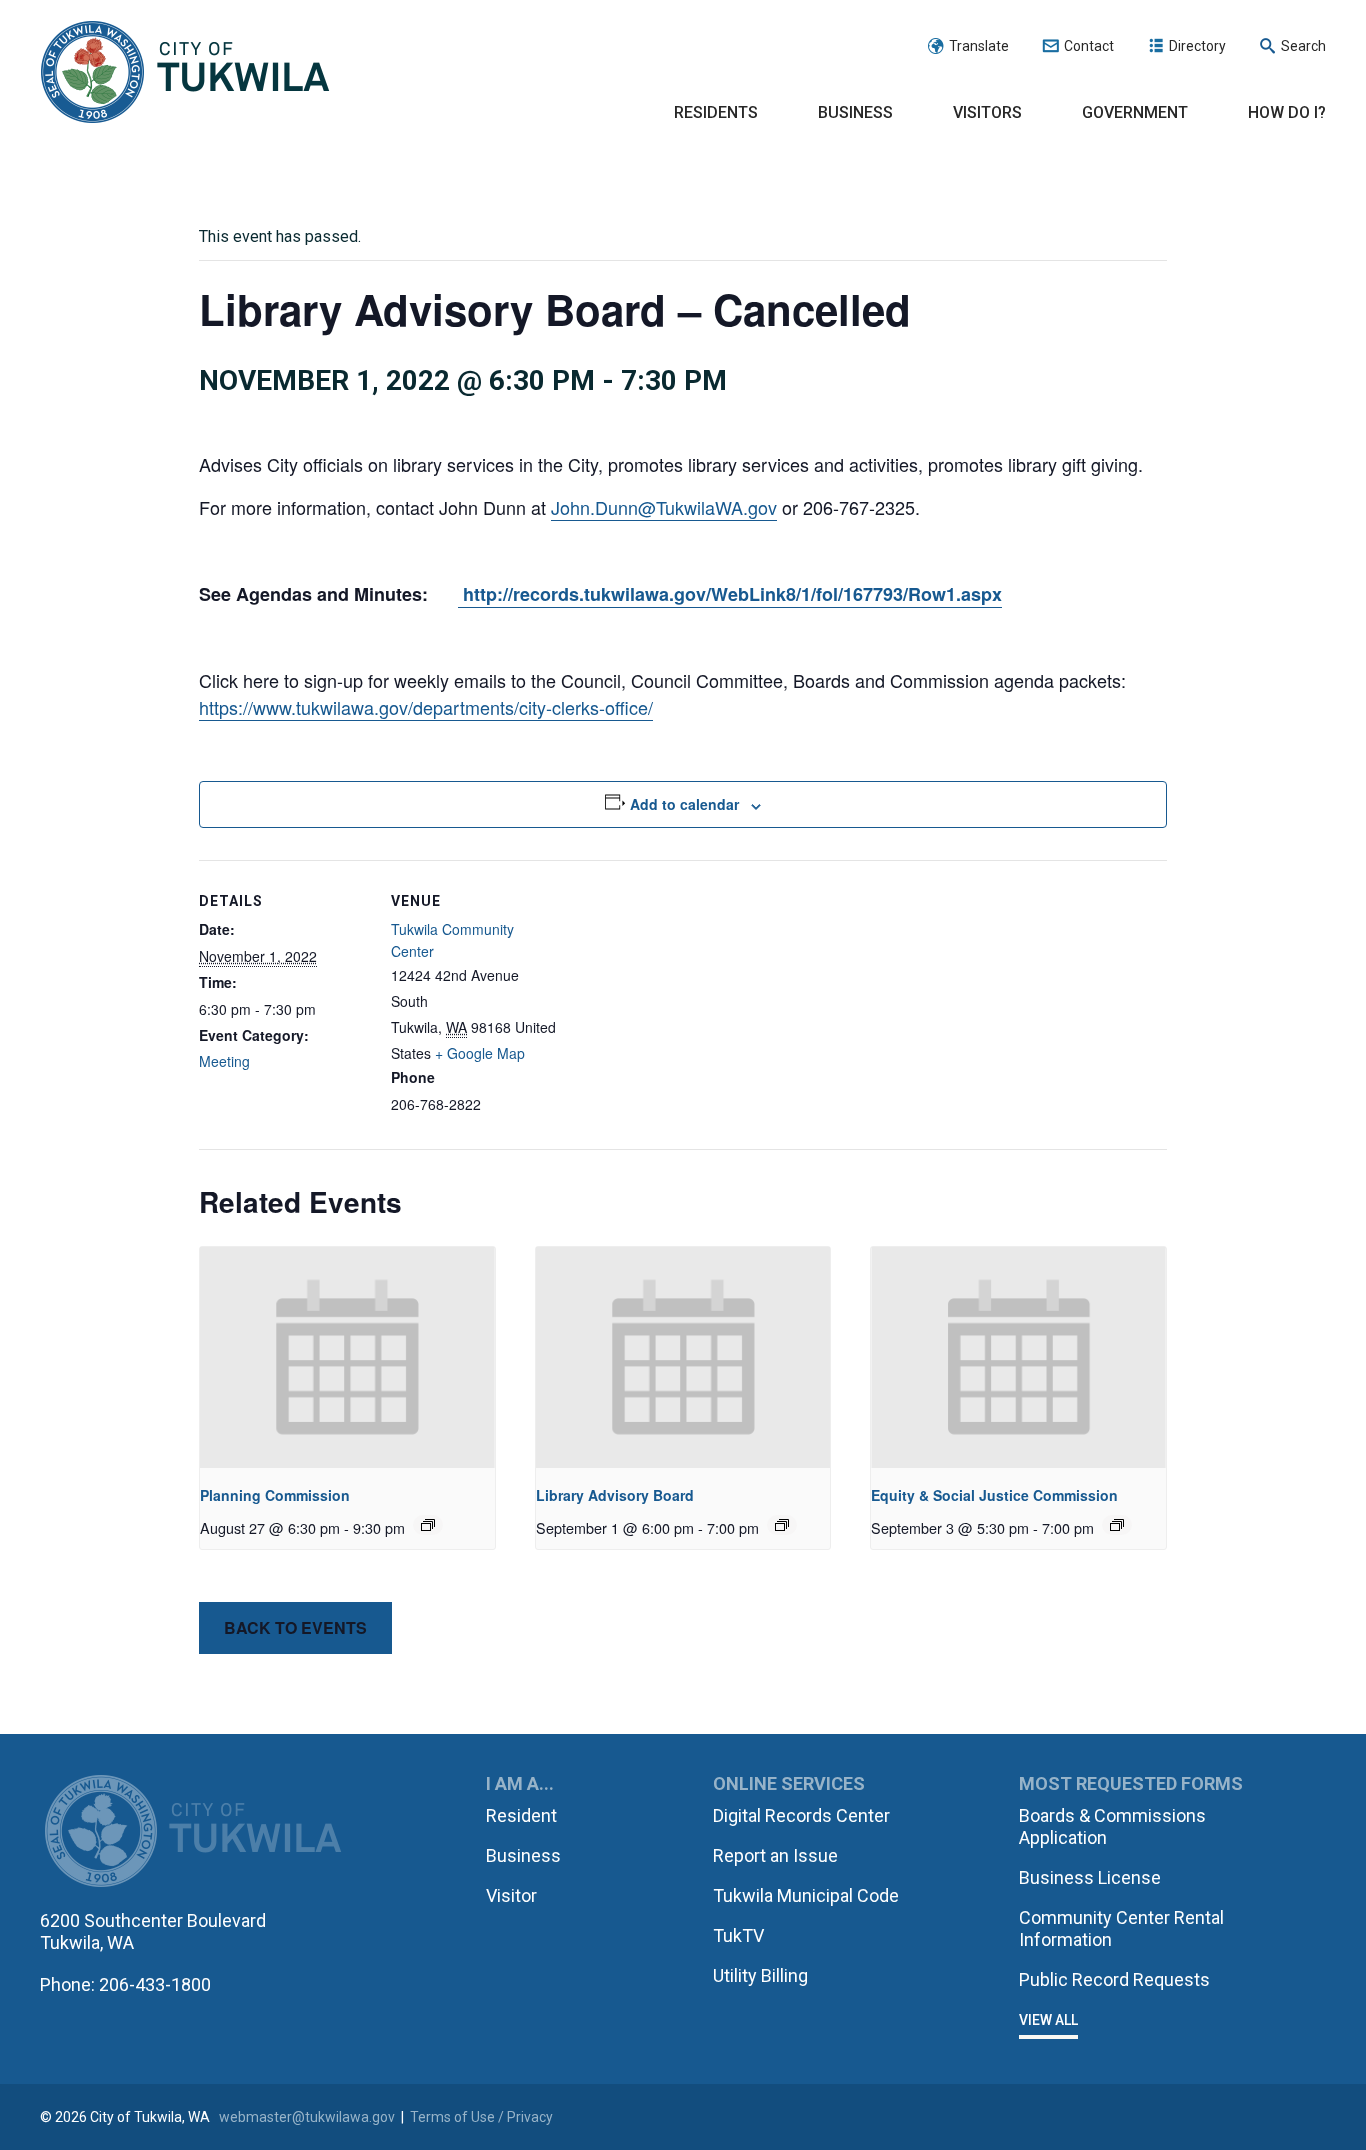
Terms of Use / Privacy (481, 2117)
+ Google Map (480, 1053)
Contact (1089, 46)
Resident (521, 1815)
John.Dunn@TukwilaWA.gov (664, 507)
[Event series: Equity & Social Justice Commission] (1117, 1525)
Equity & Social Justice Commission (994, 1495)
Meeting (224, 1061)
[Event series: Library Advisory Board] (782, 1525)
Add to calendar (684, 804)
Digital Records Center (801, 1815)
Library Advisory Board (615, 1495)
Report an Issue (775, 1855)
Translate (979, 46)
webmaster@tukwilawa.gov (307, 2117)
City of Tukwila (185, 73)
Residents (716, 112)
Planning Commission (275, 1495)
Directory (1197, 46)
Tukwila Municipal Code (806, 1895)
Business (855, 112)
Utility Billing (760, 1975)
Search (1303, 46)
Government (1135, 112)
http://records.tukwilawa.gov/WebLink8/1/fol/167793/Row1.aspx (730, 594)
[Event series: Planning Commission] (428, 1525)
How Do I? (1287, 112)
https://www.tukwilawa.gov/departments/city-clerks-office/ (426, 707)
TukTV (738, 1935)
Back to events (295, 1627)
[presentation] (347, 1357)
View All (1048, 2020)
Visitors (987, 112)
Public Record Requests (1114, 1979)
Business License (1090, 1877)
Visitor (511, 1895)
